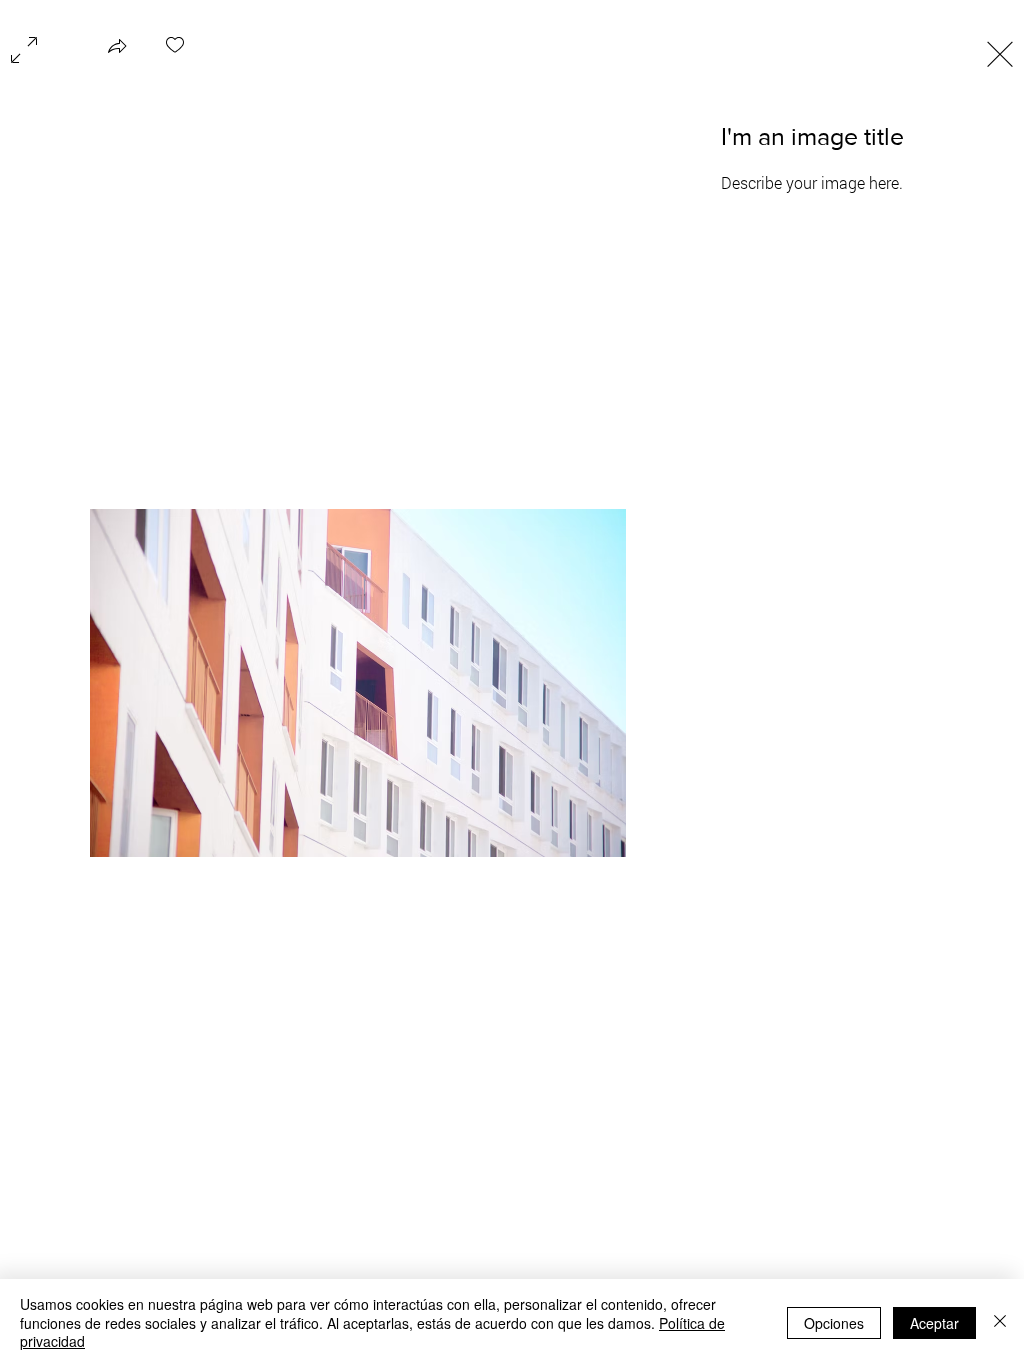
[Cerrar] (1000, 1322)
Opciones (834, 1323)
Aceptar (934, 1323)
